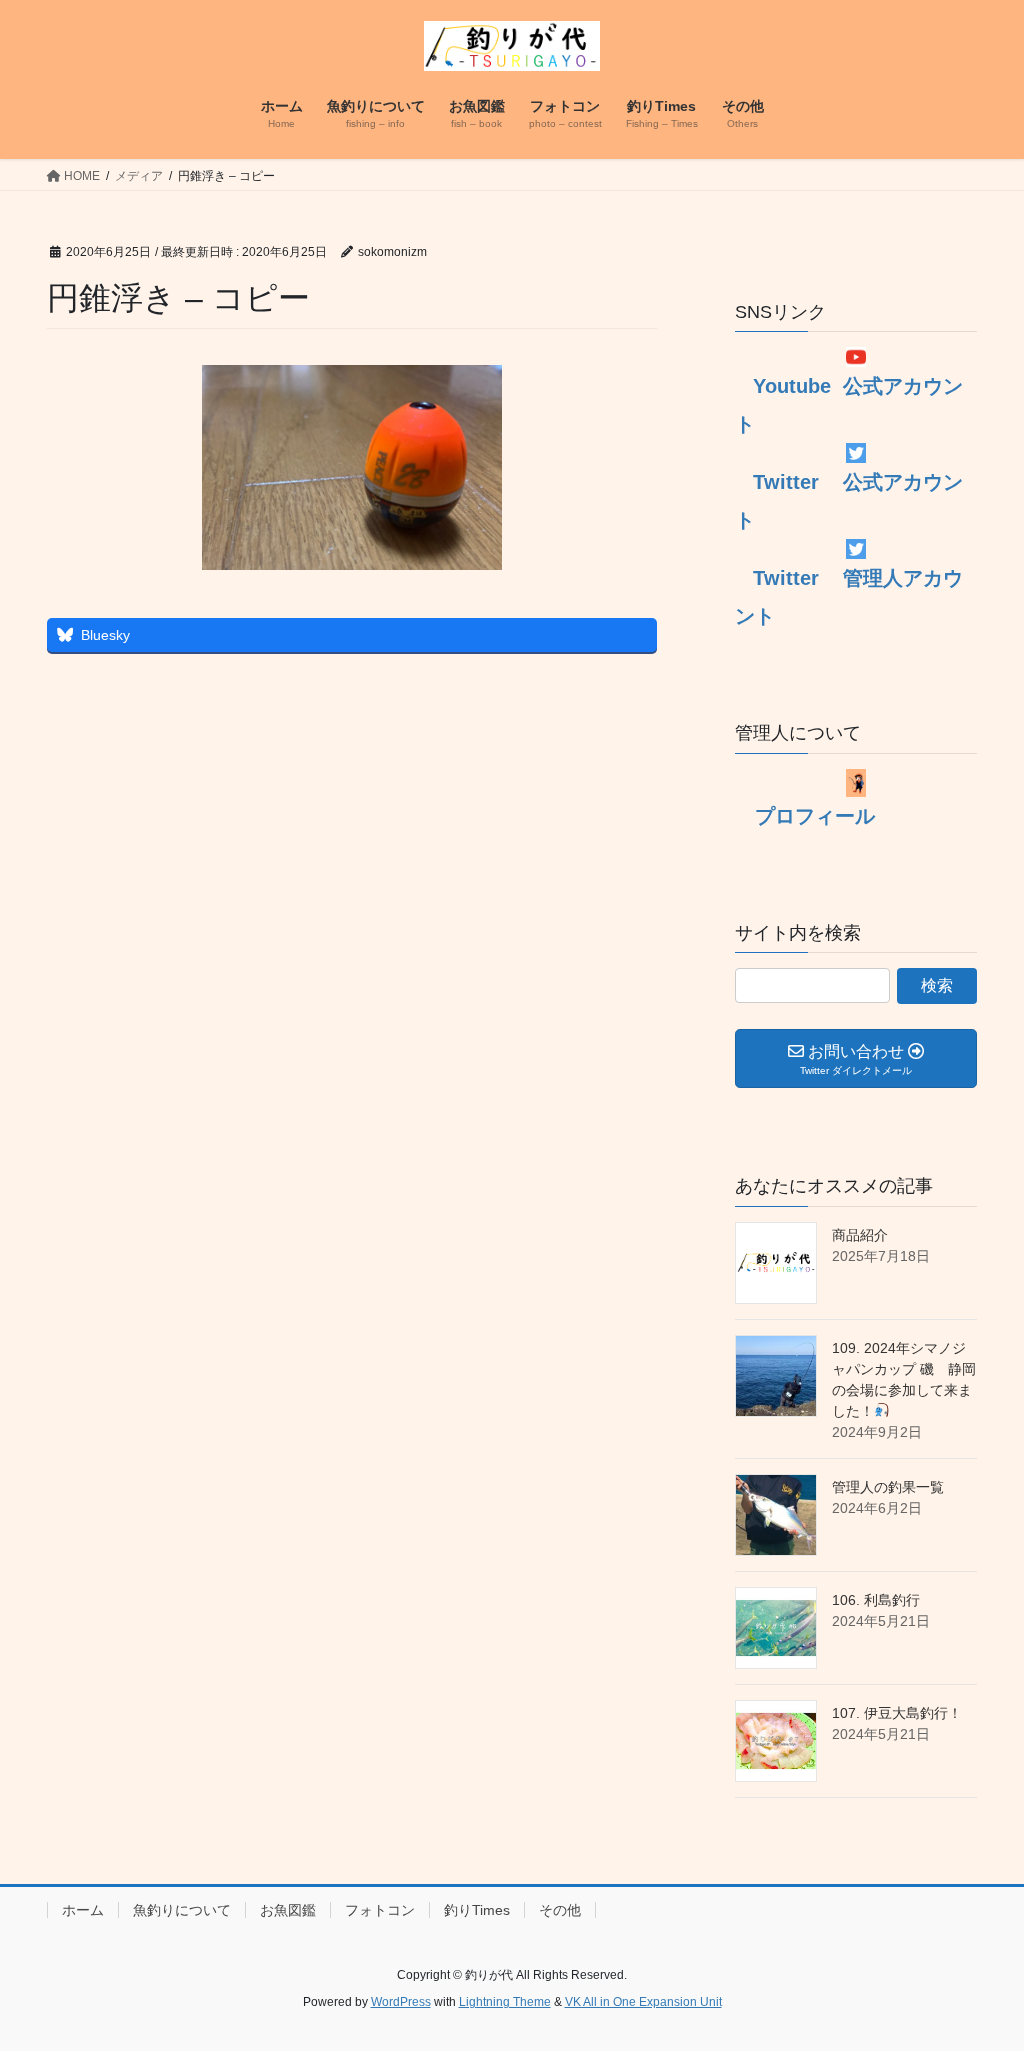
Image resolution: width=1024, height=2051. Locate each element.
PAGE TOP (980, 1971)
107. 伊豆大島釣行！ (897, 1713)
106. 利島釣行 (876, 1600)
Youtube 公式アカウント (849, 405)
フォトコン (380, 1910)
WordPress (401, 2002)
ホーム (83, 1910)
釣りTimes (477, 1910)
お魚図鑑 (288, 1910)
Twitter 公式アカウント (849, 501)
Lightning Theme (505, 2002)
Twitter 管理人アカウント (849, 597)
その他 (560, 1910)
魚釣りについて (182, 1910)
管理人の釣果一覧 (888, 1487)
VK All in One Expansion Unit (643, 2002)
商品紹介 (860, 1235)
